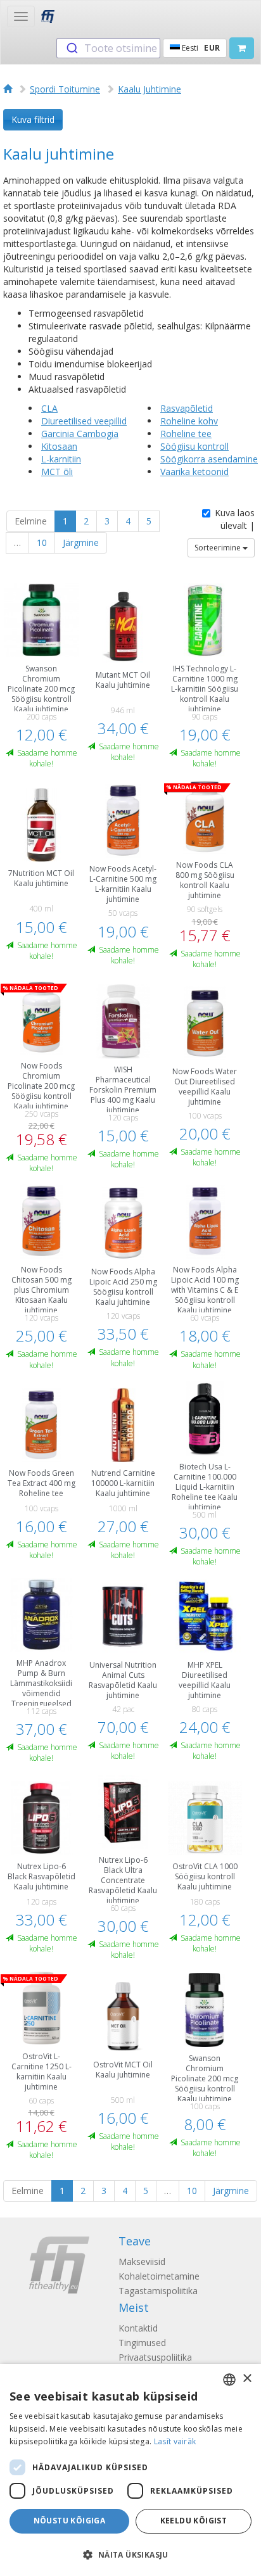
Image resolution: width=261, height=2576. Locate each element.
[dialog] (130, 2470)
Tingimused (142, 2343)
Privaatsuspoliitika (155, 2357)
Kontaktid (138, 2328)
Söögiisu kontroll (194, 446)
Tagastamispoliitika (158, 2291)
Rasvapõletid (187, 408)
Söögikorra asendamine (209, 459)
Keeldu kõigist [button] (194, 2521)
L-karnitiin (61, 459)
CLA (49, 408)
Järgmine (81, 542)
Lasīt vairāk (175, 2441)
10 (42, 542)
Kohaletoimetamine (159, 2276)
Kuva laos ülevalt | (235, 519)
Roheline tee (186, 434)
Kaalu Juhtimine (150, 89)
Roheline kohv (189, 421)
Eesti (200, 48)
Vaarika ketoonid (194, 472)
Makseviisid (142, 2262)
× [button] (247, 2379)
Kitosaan (59, 446)
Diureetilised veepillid (84, 421)
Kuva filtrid (33, 119)
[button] (130, 2554)
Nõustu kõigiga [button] (70, 2521)
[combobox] (108, 48)
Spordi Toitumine (65, 89)
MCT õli (57, 472)
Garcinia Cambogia (80, 434)
